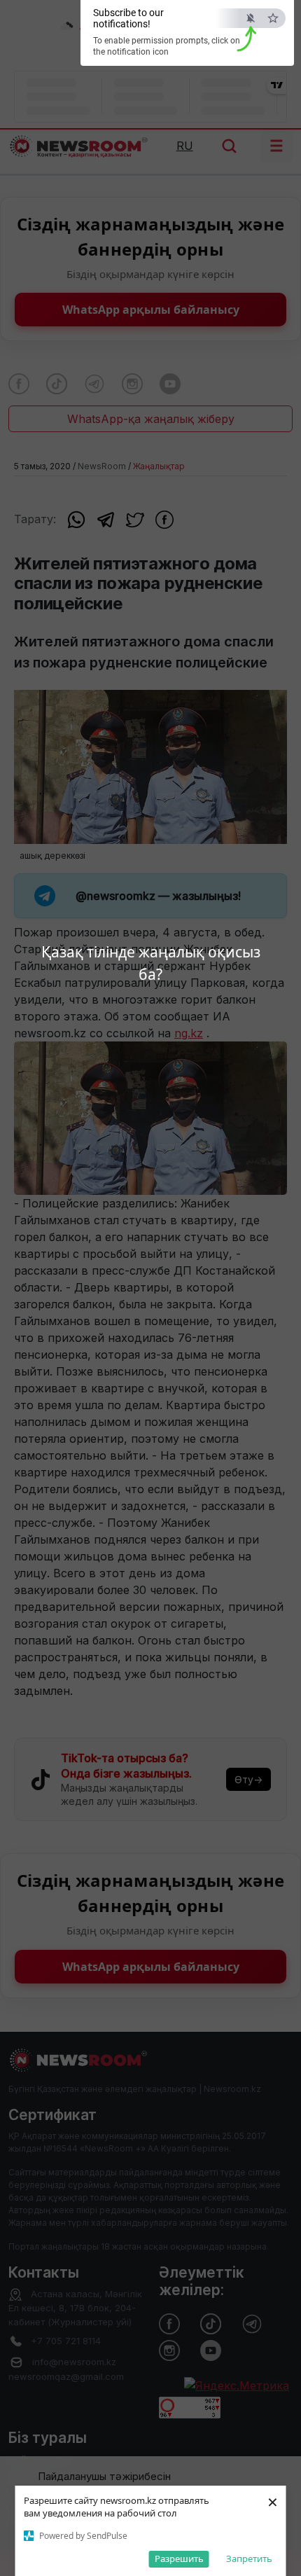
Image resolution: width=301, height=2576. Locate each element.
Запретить (249, 2558)
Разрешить (179, 2558)
